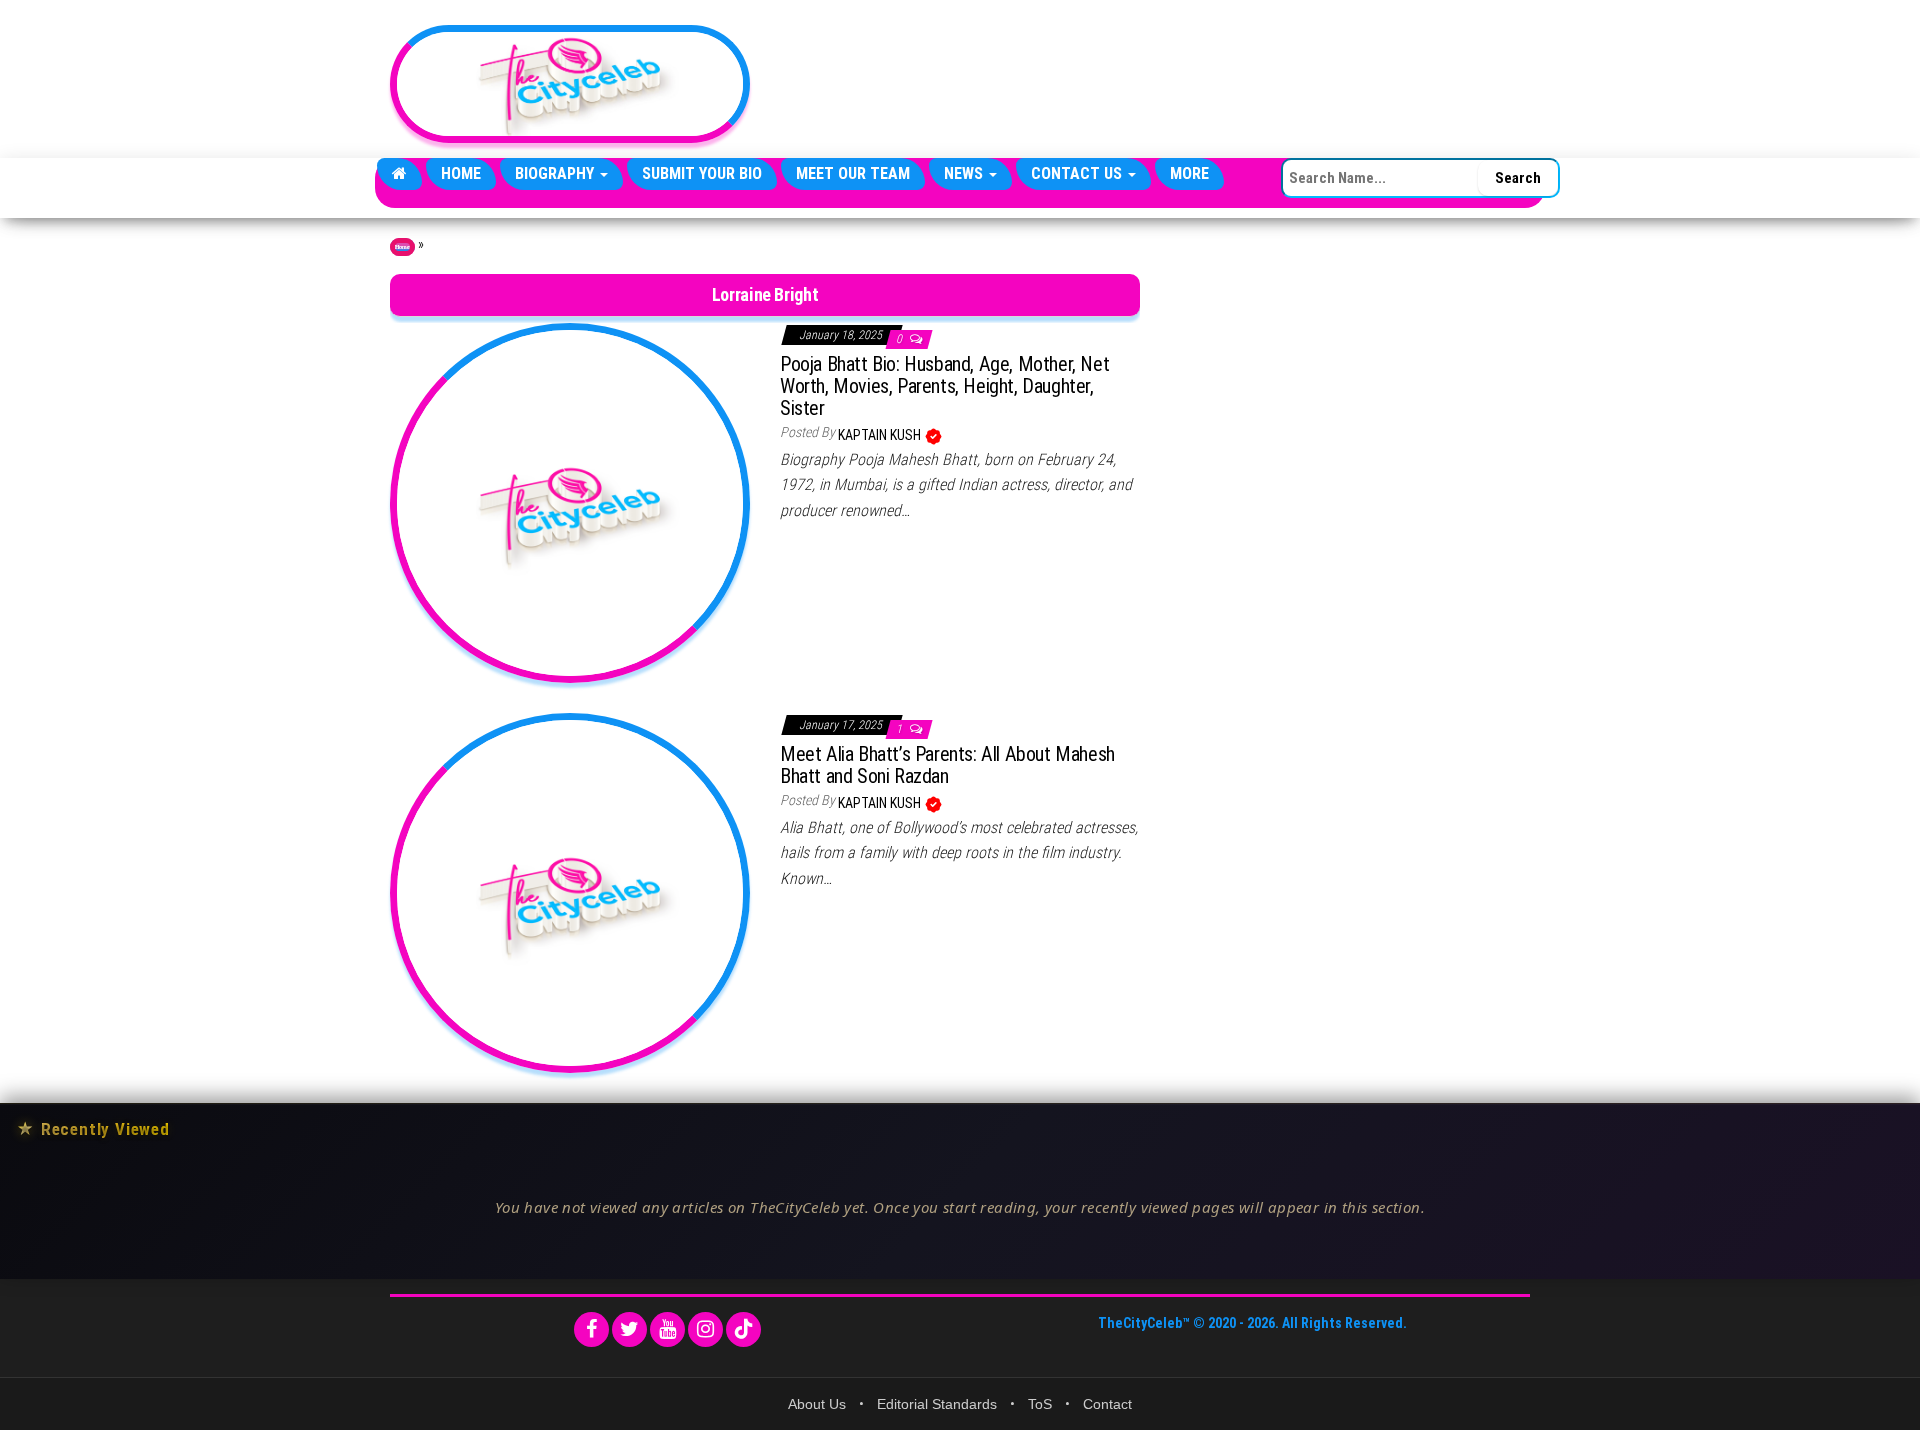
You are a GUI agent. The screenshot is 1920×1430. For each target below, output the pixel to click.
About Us (817, 1404)
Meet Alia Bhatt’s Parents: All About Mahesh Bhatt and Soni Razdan (947, 765)
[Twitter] (629, 1329)
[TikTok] (743, 1329)
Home (461, 173)
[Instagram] (705, 1329)
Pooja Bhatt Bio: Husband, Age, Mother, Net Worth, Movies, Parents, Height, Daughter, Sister (944, 386)
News (965, 173)
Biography (556, 173)
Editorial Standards (937, 1404)
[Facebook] (591, 1329)
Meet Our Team (853, 173)
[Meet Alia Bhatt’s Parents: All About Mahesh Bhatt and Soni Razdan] (570, 892)
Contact (1107, 1404)
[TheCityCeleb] (399, 174)
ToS (1040, 1404)
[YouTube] (667, 1329)
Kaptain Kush (881, 435)
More (1189, 173)
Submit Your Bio (702, 173)
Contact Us (1078, 173)
